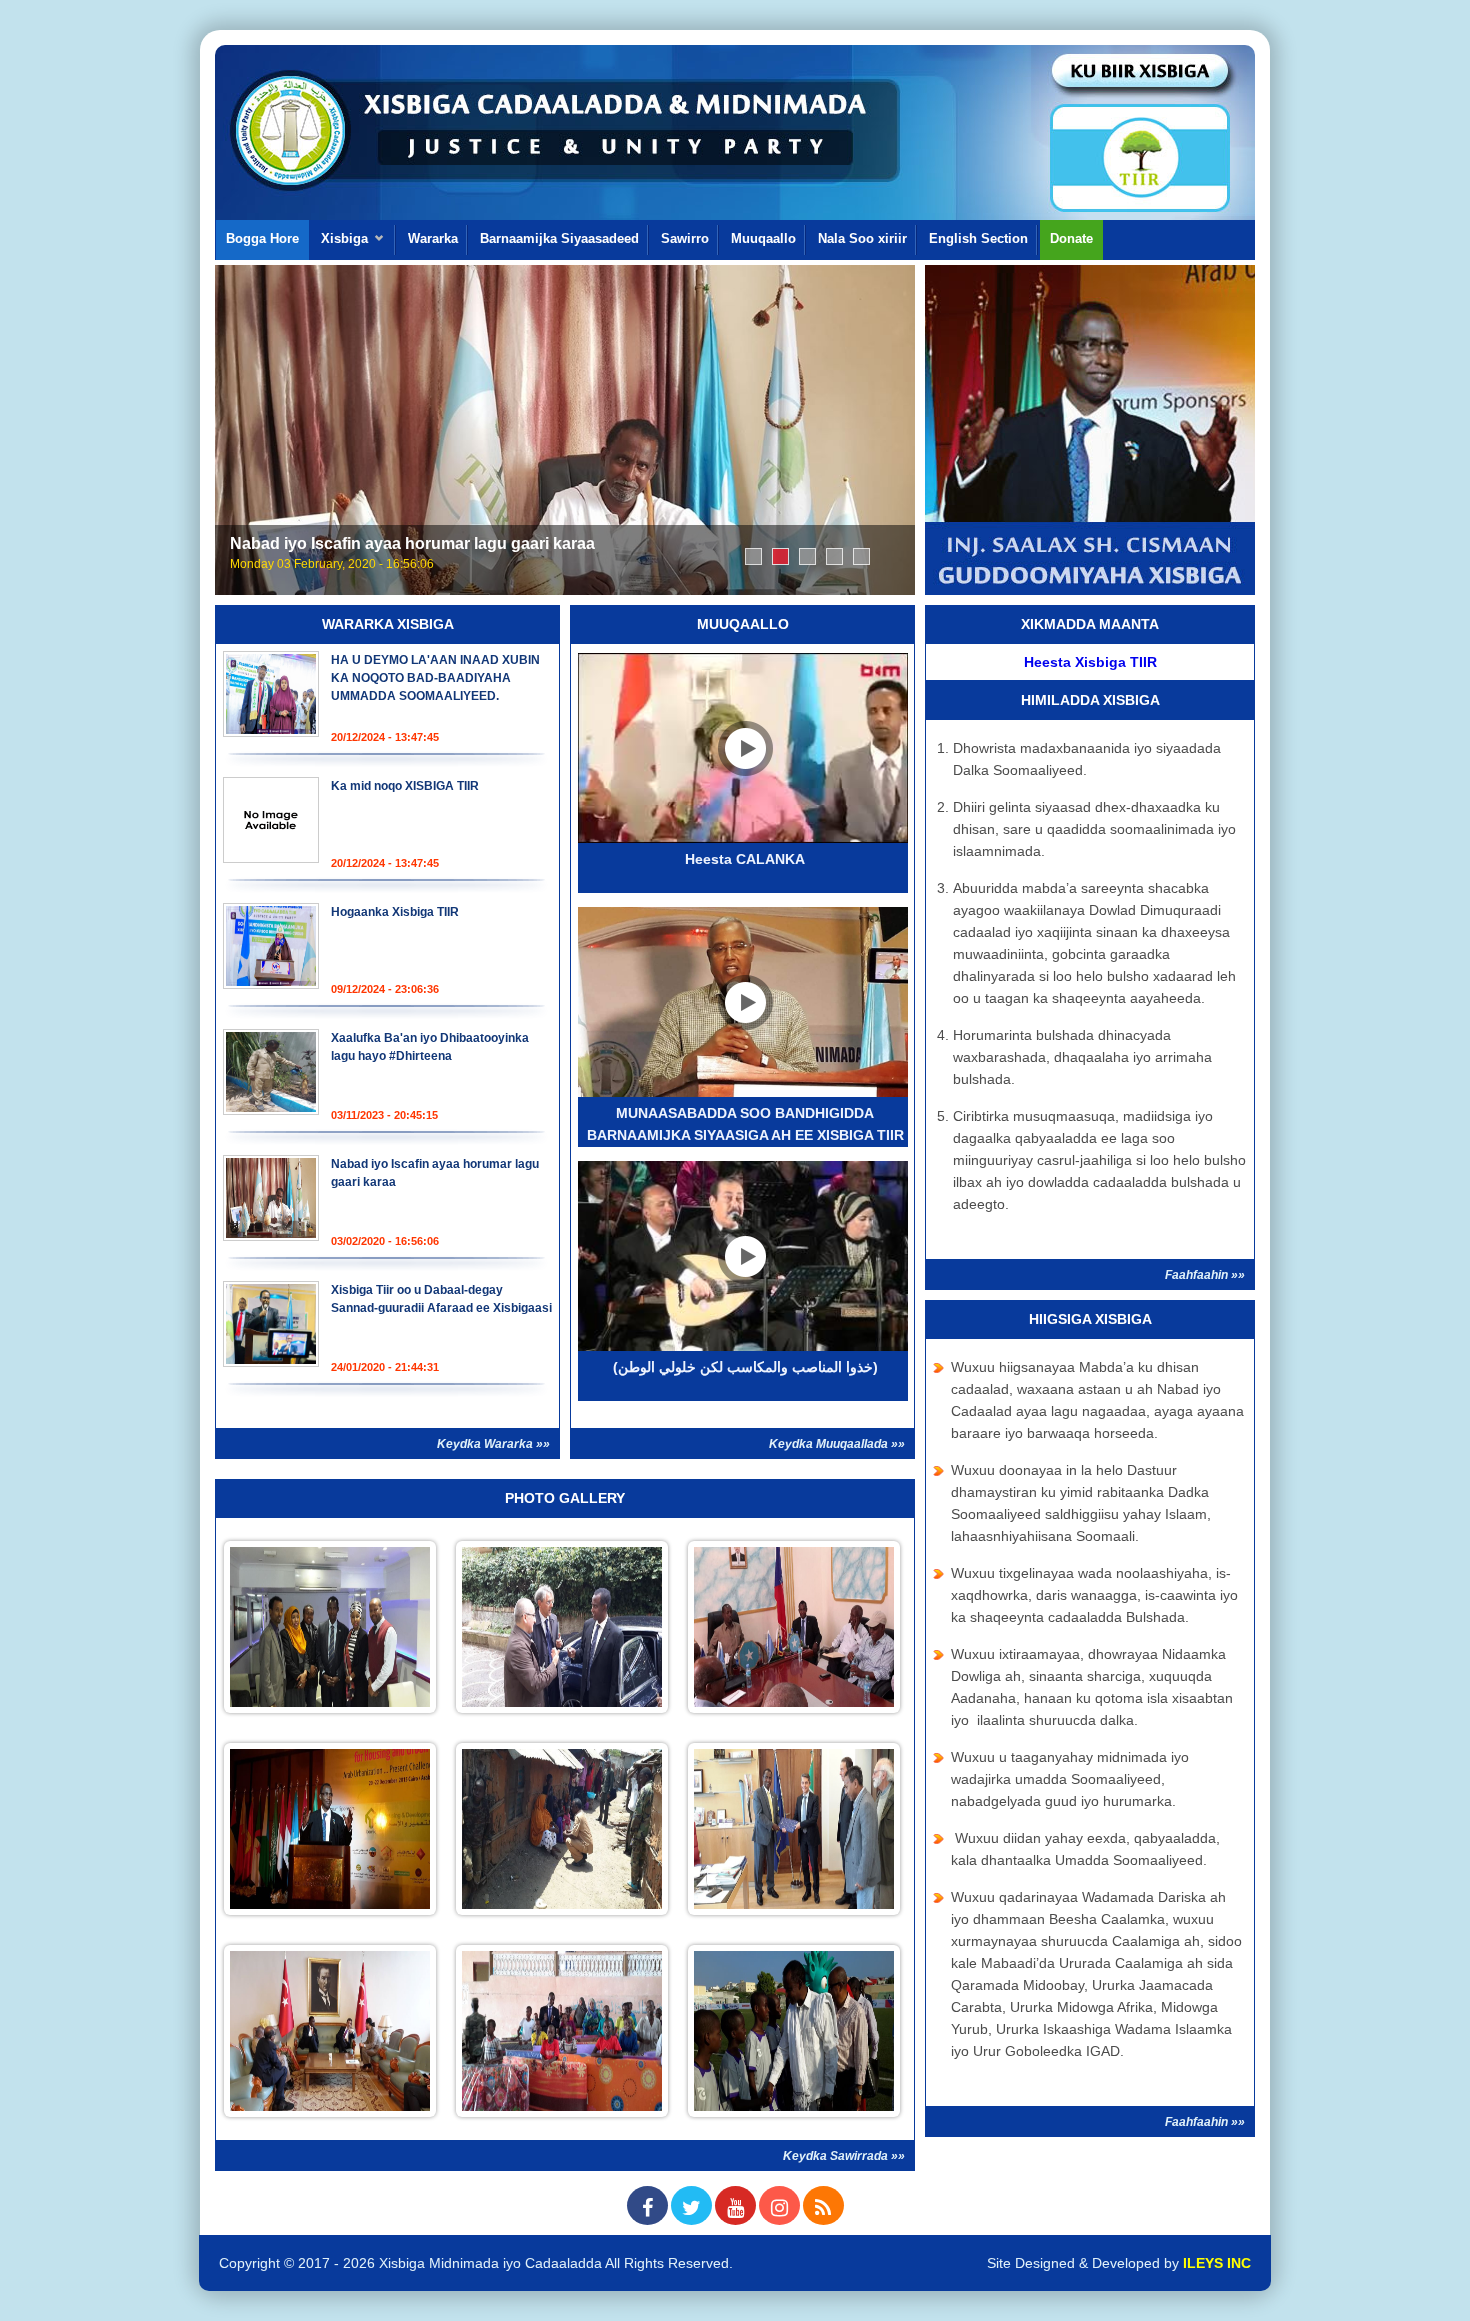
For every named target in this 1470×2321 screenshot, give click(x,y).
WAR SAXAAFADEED (834, 556)
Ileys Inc (1217, 2263)
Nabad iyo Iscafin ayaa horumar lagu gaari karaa (412, 543)
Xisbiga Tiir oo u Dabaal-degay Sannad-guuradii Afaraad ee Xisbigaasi (807, 556)
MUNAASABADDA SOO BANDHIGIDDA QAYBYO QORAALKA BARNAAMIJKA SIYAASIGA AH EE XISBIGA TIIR (861, 556)
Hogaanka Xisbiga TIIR (753, 556)
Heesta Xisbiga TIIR (1090, 662)
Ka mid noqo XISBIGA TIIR (405, 786)
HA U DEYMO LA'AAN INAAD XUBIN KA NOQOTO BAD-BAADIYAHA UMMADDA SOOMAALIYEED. (435, 678)
